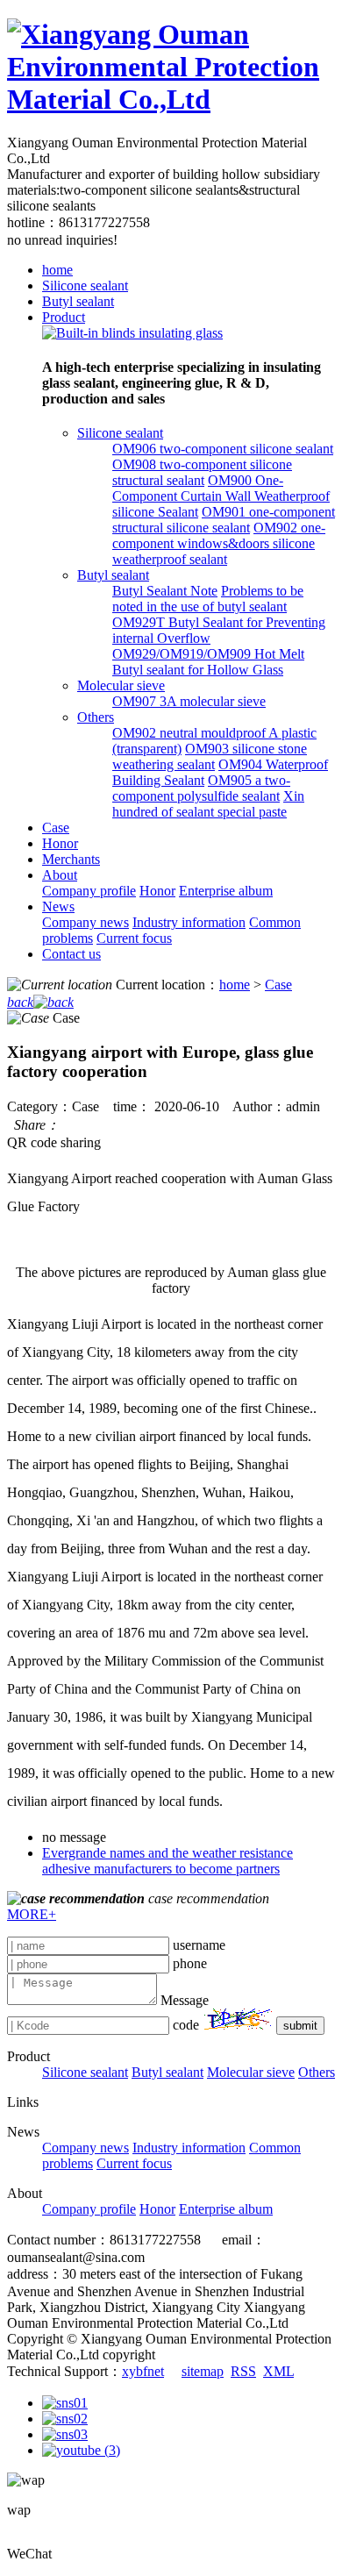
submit (300, 2026)
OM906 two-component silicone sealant (223, 449)
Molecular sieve (121, 685)
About (60, 875)
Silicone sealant (85, 285)
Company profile (89, 891)
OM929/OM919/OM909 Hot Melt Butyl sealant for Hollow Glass (208, 662)
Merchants (71, 859)
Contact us (71, 954)
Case (56, 828)
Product (64, 317)
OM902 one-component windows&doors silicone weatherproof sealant (219, 543)
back (20, 1002)
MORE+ (32, 1914)
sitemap (203, 2371)
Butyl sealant (78, 301)
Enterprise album (226, 891)
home (57, 270)
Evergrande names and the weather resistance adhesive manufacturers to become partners (167, 1861)
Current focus (134, 938)
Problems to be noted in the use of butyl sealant (208, 599)
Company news (85, 922)
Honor (60, 843)
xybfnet (143, 2371)
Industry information (189, 922)
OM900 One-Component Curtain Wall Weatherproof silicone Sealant (221, 496)
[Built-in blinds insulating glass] (132, 333)
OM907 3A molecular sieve (189, 701)
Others (96, 717)
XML (278, 2371)
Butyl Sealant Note (165, 591)
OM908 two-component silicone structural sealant (202, 472)
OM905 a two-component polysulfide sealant (201, 788)
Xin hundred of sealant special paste (208, 804)
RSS (243, 2371)
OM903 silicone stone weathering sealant (210, 756)
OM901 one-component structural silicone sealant (224, 520)
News (58, 906)
